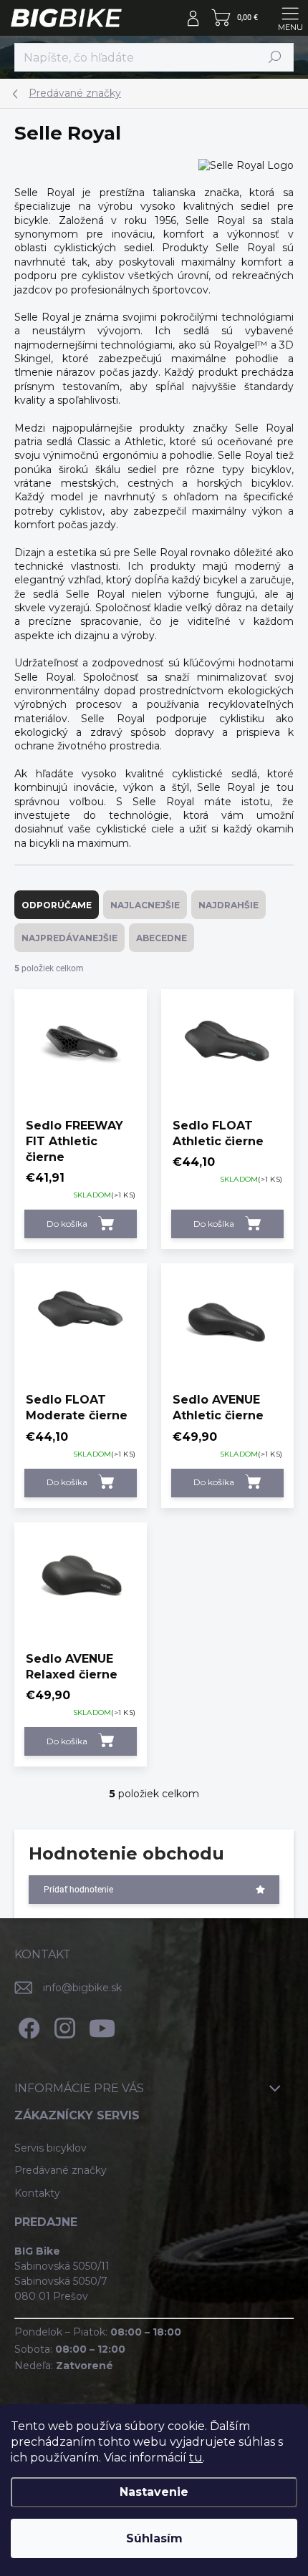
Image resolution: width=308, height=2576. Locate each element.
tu (196, 2458)
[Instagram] (63, 2025)
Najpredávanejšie (69, 938)
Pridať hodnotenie (78, 1890)
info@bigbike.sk (82, 1988)
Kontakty (37, 2193)
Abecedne (162, 938)
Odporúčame (57, 905)
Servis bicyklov (50, 2148)
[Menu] (290, 18)
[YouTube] (102, 2025)
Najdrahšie (228, 905)
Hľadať (275, 57)
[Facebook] (27, 2025)
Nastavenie (154, 2492)
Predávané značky (61, 2170)
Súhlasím (154, 2538)
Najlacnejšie (145, 905)
